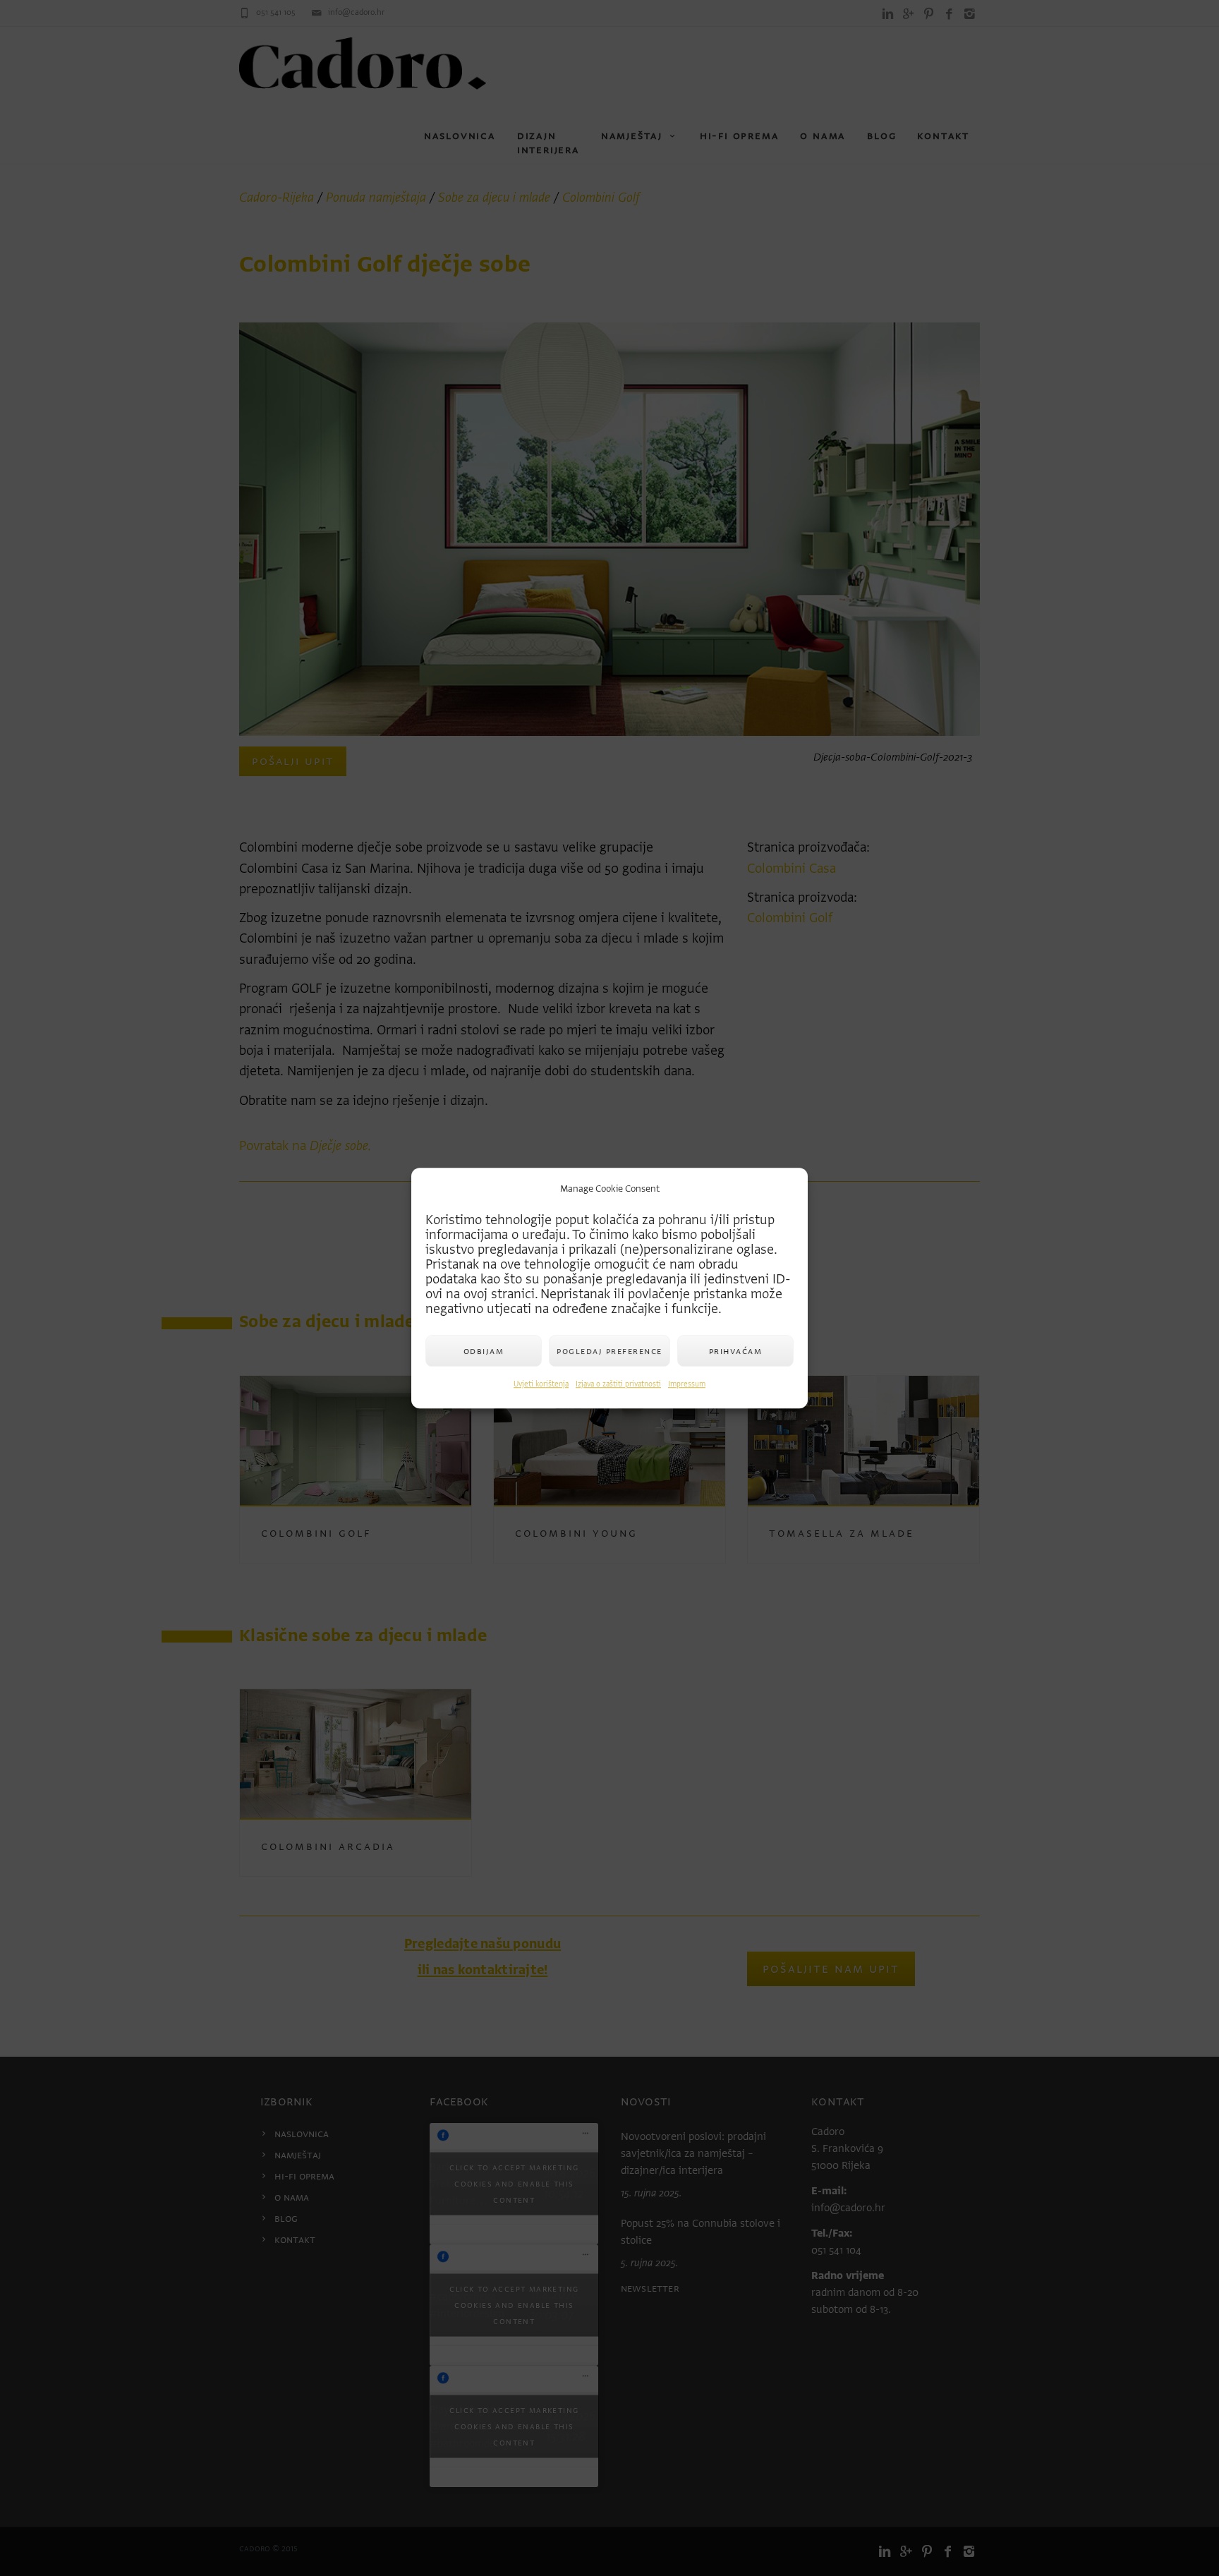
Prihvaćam (736, 1351)
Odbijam (484, 1351)
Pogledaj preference (609, 1351)
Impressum (687, 1384)
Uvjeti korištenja (541, 1384)
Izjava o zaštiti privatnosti (618, 1384)
